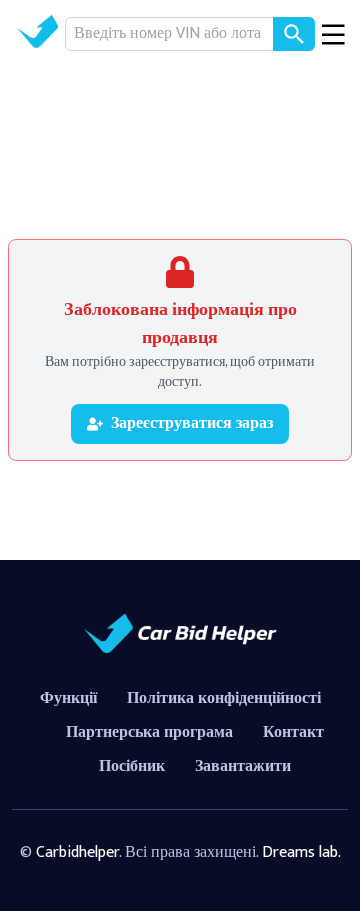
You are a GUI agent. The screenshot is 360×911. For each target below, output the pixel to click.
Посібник (132, 766)
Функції (68, 698)
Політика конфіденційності (224, 698)
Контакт (293, 732)
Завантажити (243, 766)
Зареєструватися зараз (192, 423)
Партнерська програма (149, 732)
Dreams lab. (301, 852)
